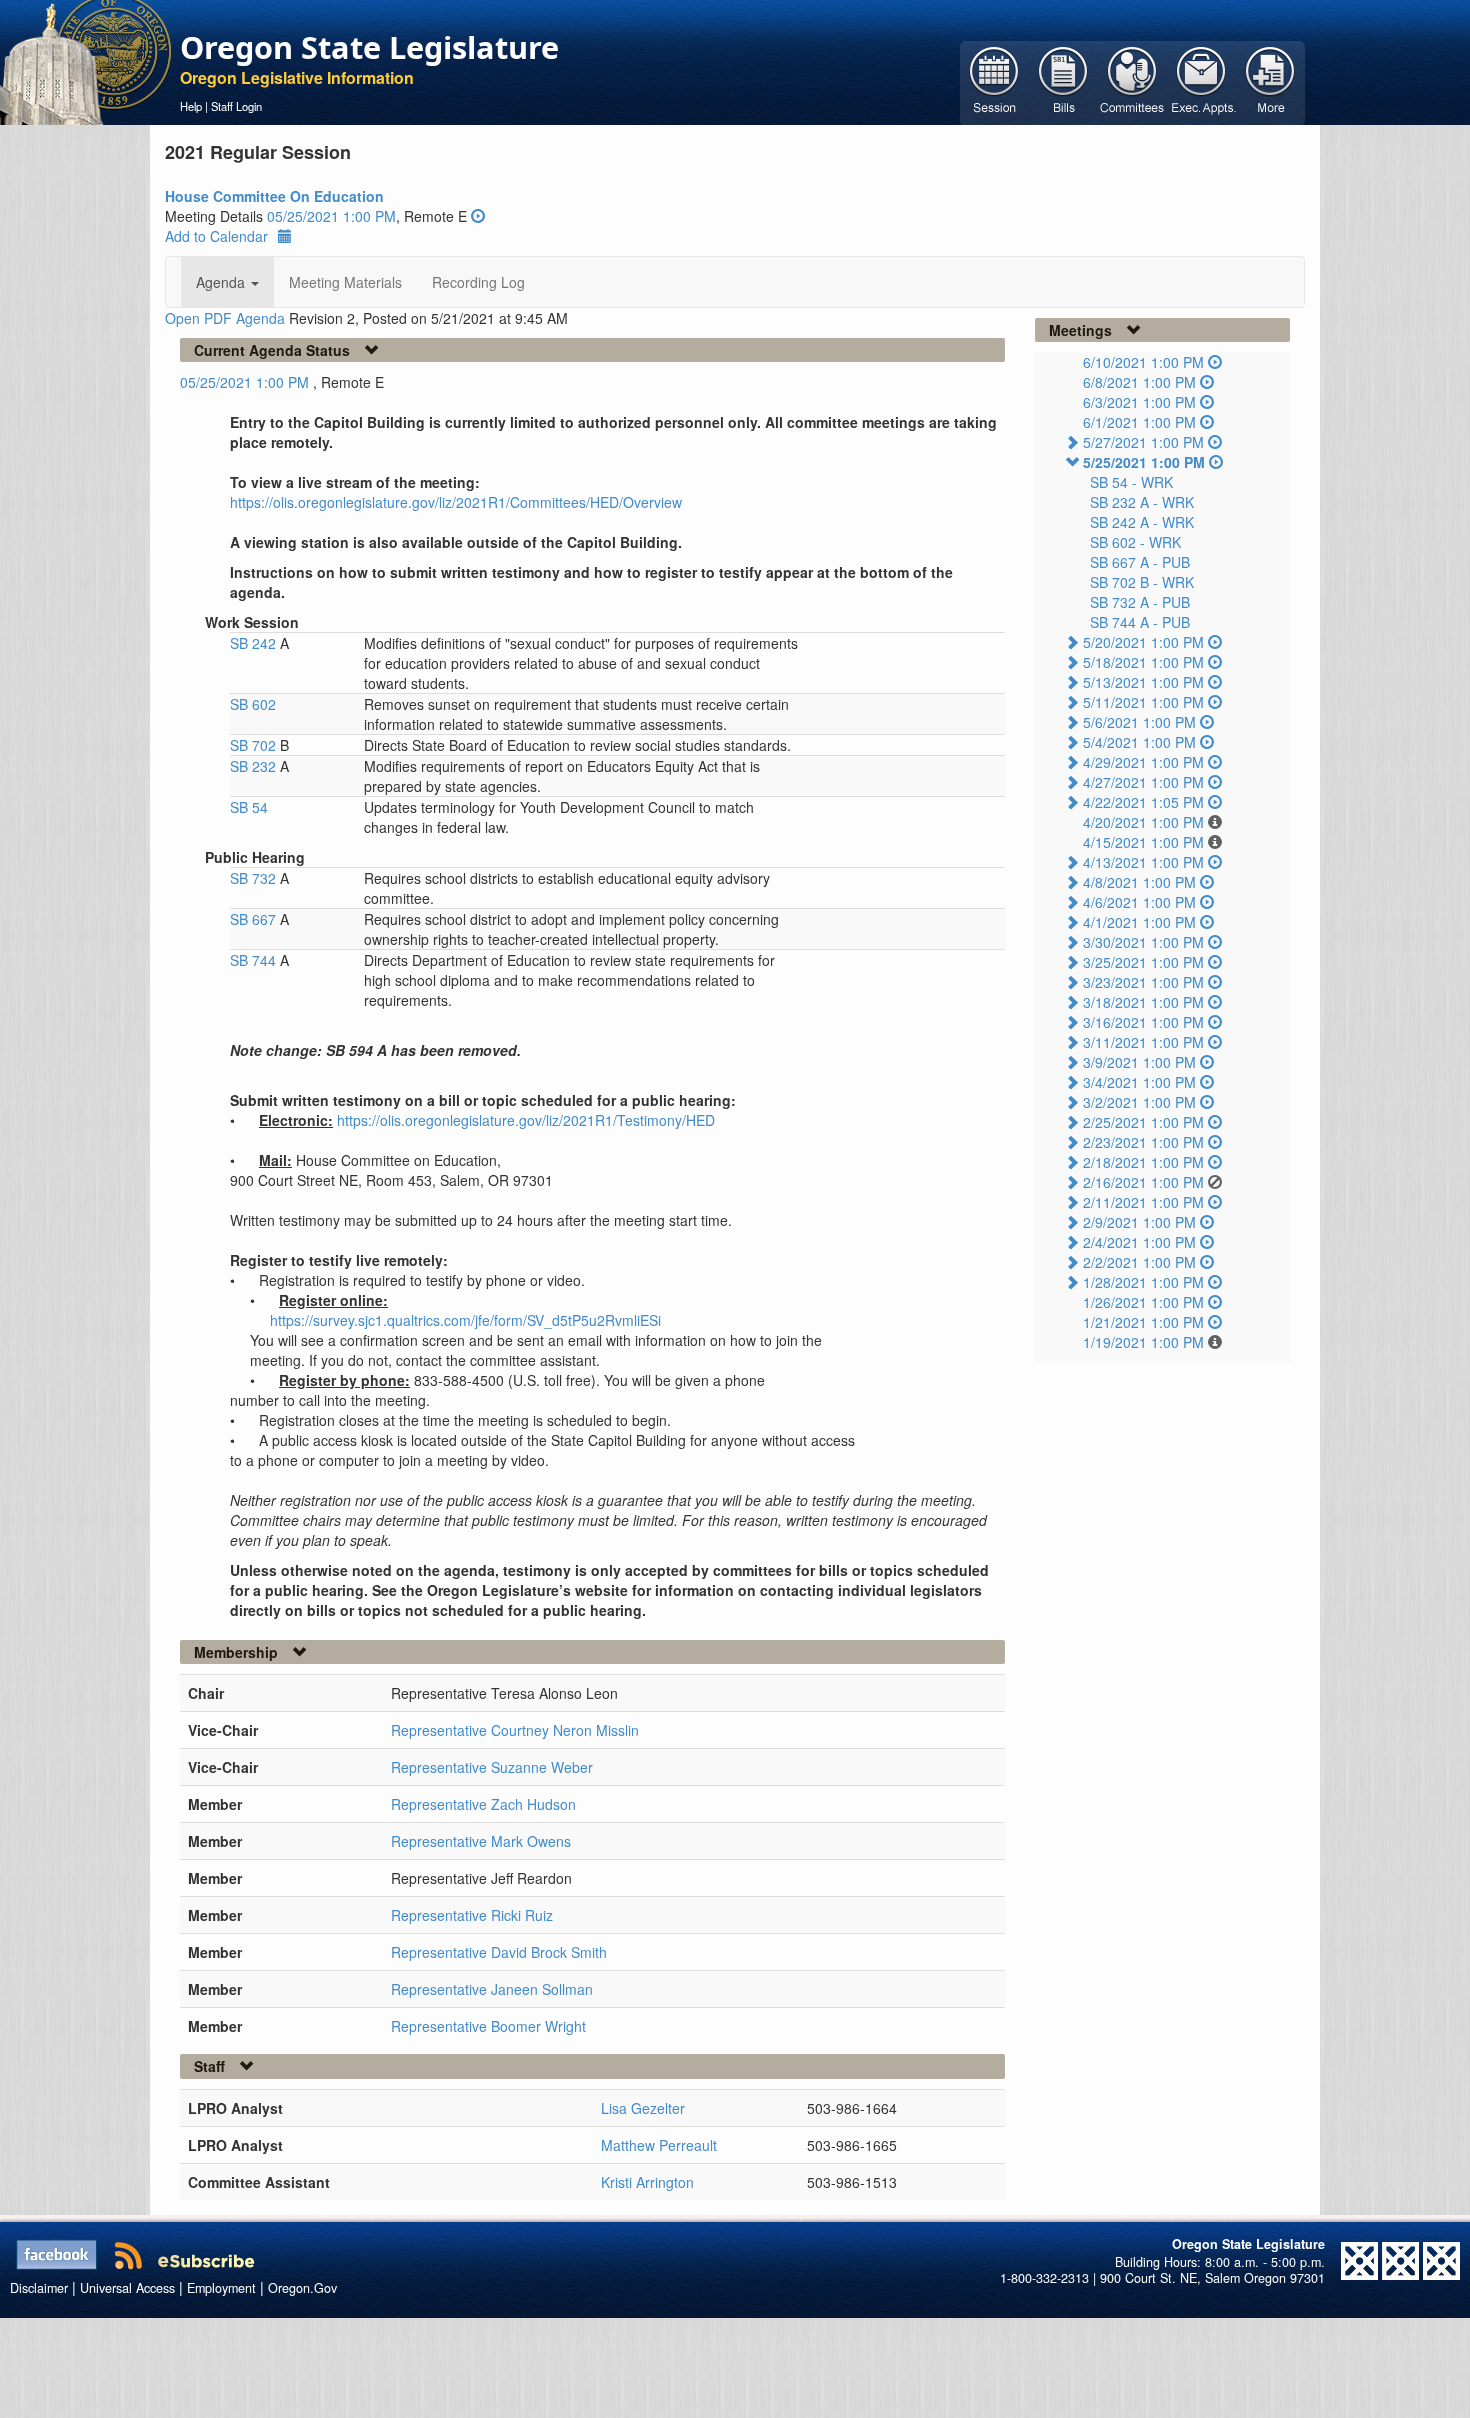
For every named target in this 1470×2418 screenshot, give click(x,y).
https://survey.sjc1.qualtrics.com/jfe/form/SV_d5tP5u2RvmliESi (465, 1320)
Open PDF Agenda (225, 318)
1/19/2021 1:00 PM (1143, 1342)
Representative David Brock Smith (499, 1952)
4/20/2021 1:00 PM (1143, 822)
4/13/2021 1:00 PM (1143, 862)
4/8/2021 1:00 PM (1139, 882)
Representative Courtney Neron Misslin (515, 1730)
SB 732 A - (1140, 602)
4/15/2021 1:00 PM (1143, 842)
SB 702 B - (1142, 582)
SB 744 (255, 960)
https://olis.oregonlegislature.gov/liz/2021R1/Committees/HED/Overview (456, 502)
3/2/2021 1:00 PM (1139, 1102)
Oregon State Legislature (369, 47)
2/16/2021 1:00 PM (1143, 1182)
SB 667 (255, 919)
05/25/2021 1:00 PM (331, 216)
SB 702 (255, 745)
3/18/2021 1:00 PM (1143, 1002)
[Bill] (1063, 81)
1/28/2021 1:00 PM (1143, 1282)
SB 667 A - (1140, 562)
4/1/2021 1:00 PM (1139, 922)
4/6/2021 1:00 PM (1139, 902)
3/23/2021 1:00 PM (1143, 982)
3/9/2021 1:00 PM (1139, 1062)
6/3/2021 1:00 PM (1139, 402)
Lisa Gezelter (643, 2108)
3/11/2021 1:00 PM (1143, 1042)
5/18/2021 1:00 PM (1143, 662)
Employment (221, 2288)
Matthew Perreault (659, 2145)
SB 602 (253, 704)
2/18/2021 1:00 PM (1143, 1162)
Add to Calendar (216, 236)
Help (191, 106)
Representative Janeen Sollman (492, 1989)
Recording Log (478, 282)
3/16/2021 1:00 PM (1143, 1022)
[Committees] (1132, 81)
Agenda (222, 282)
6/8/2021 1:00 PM (1139, 382)
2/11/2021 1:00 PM (1143, 1202)
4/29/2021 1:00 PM (1143, 762)
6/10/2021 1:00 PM (1143, 362)
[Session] (994, 81)
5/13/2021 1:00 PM (1143, 682)
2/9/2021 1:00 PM (1139, 1222)
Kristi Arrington (647, 2182)
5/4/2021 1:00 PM (1139, 742)
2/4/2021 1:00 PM (1139, 1242)
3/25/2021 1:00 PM (1143, 962)
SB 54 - (1131, 482)
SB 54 (249, 807)
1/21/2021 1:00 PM (1143, 1322)
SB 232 (255, 766)
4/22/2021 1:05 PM (1143, 802)
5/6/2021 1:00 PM (1139, 722)
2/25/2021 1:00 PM (1143, 1122)
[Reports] (1270, 81)
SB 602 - (1135, 542)
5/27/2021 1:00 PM (1143, 442)
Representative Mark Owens (481, 1841)
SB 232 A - (1142, 502)
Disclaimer (39, 2288)
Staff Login (236, 106)
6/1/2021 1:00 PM (1139, 422)
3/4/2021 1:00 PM (1139, 1082)
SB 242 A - (1142, 522)
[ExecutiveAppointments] (1201, 81)
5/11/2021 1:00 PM (1143, 702)
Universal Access (127, 2288)
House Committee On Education (274, 196)
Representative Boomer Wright (488, 2026)
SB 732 (255, 878)
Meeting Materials (345, 282)
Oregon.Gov (302, 2288)
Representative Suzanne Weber (492, 1767)
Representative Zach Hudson (483, 1804)
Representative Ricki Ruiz (472, 1915)
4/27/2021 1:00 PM (1143, 782)
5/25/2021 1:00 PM (1144, 462)
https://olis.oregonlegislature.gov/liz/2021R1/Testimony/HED (526, 1120)
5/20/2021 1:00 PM (1143, 642)
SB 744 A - (1140, 622)
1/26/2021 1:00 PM (1143, 1302)
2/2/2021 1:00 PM (1139, 1262)
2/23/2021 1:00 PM (1143, 1142)
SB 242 (255, 643)
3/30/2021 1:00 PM (1143, 942)
